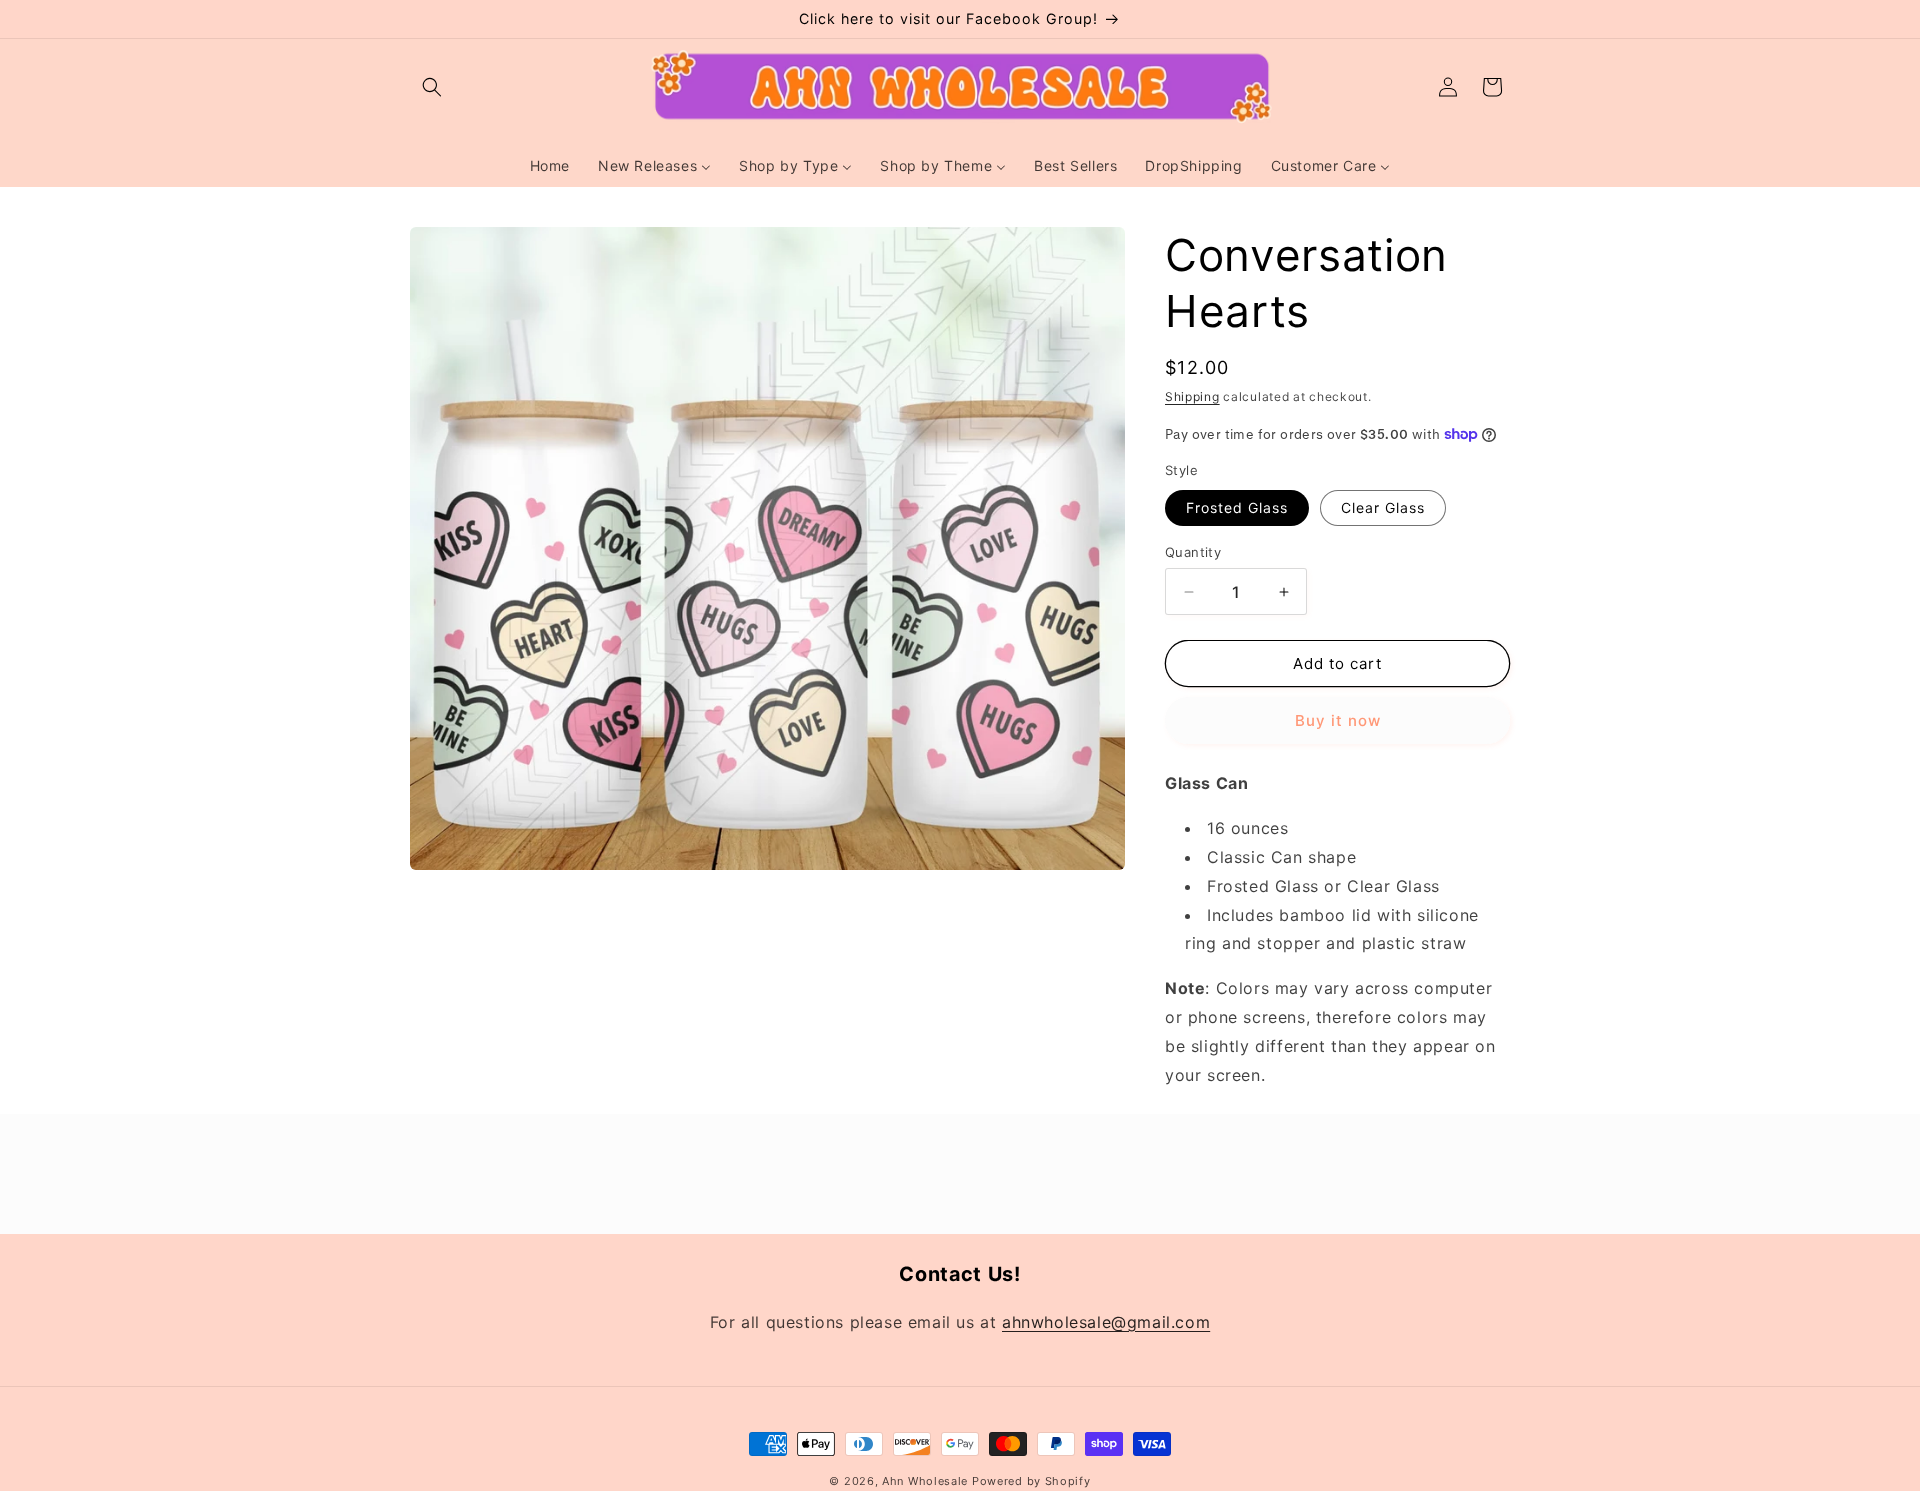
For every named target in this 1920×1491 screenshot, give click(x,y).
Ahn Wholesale (925, 1481)
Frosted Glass (1237, 507)
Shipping (1192, 396)
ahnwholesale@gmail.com (1106, 1321)
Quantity (1193, 552)
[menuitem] (550, 166)
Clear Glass (1383, 507)
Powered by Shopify (1031, 1481)
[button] (432, 87)
